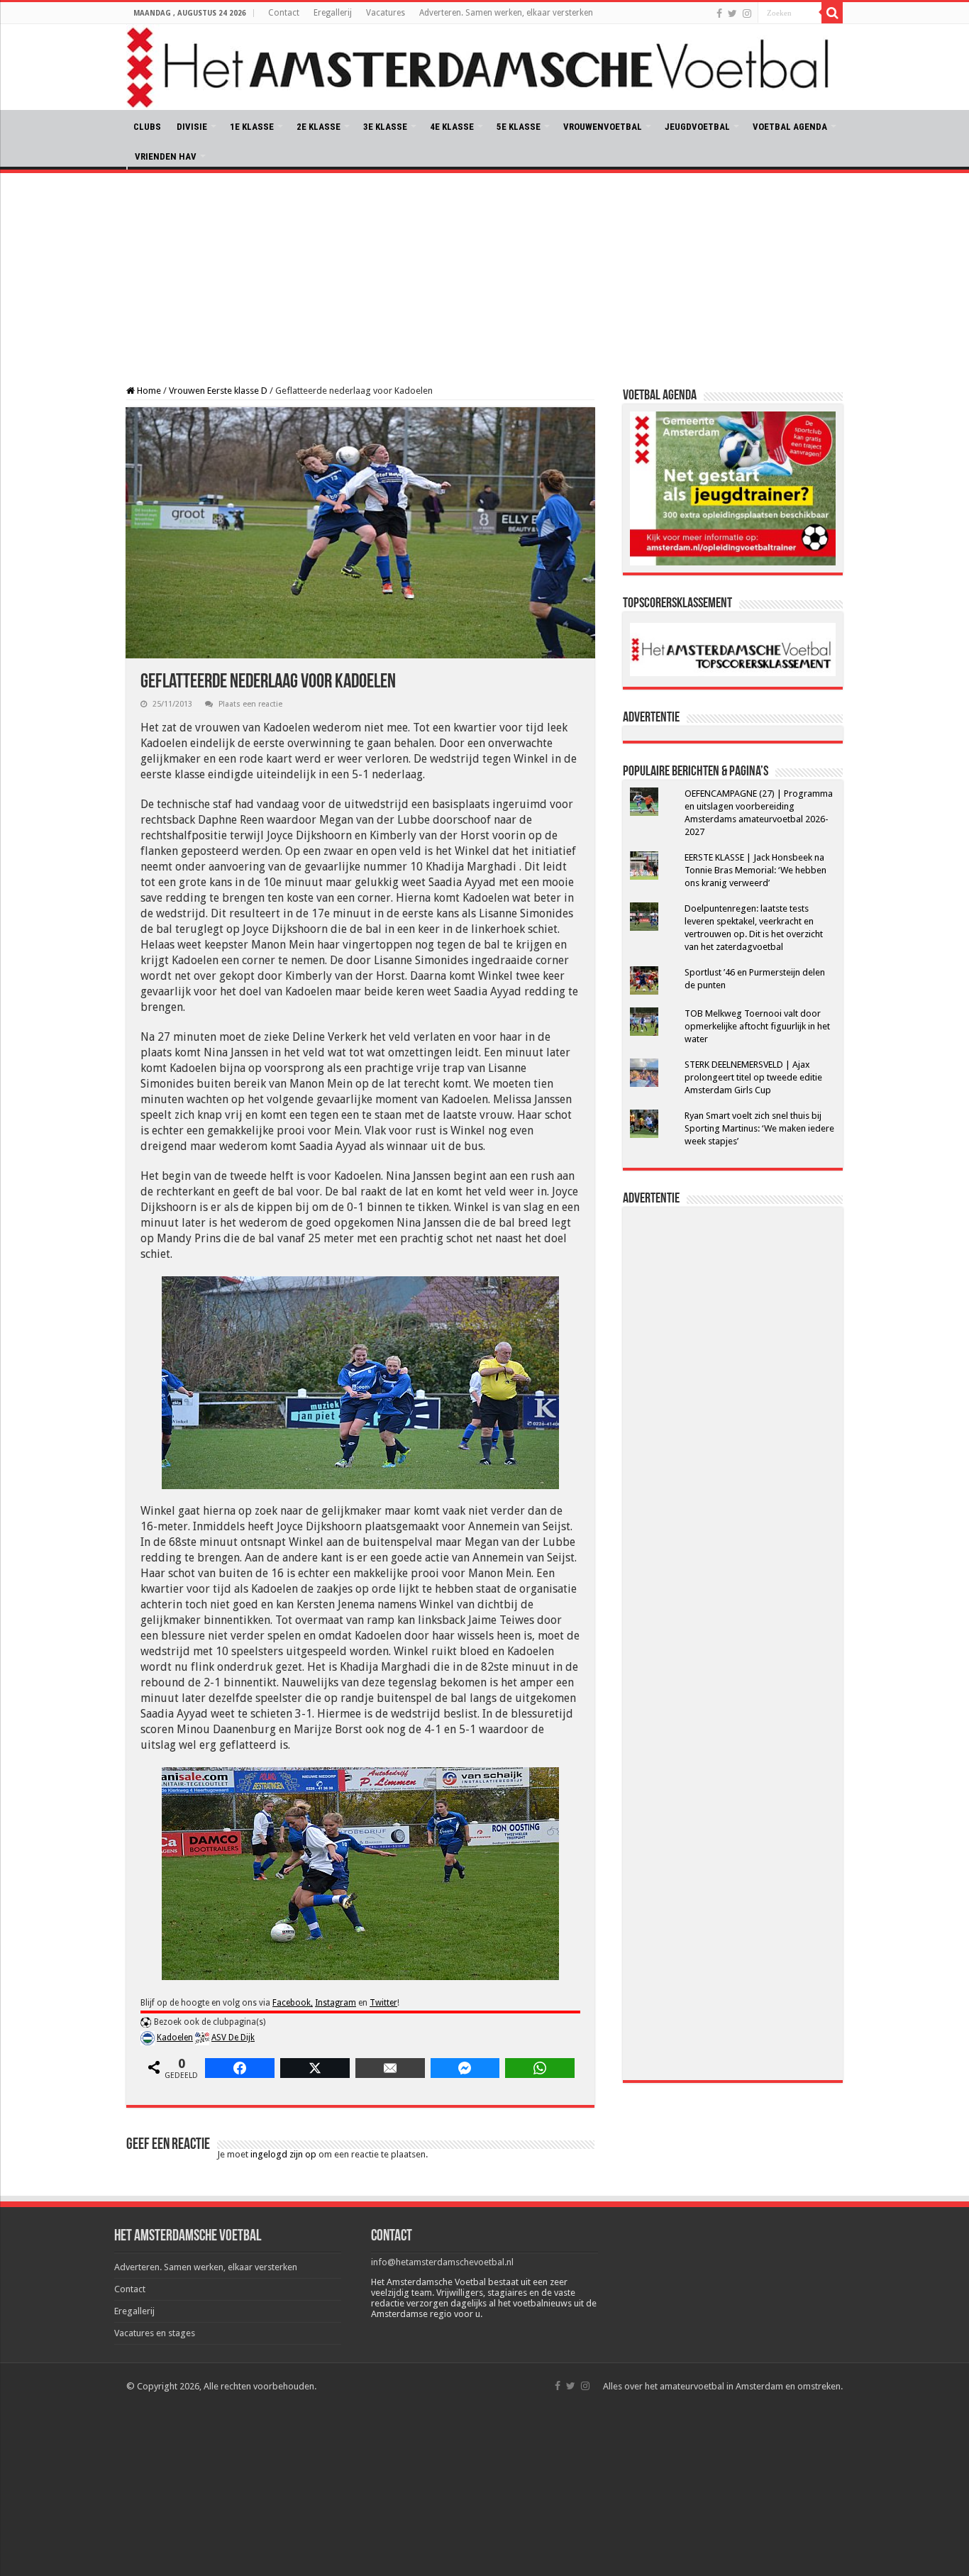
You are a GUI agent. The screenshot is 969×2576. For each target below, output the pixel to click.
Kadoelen (175, 2038)
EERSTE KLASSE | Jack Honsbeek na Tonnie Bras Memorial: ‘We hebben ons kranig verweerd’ (755, 870)
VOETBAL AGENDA (790, 127)
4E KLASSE (452, 127)
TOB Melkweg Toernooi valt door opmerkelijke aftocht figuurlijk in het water (757, 1026)
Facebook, (293, 2003)
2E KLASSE (319, 127)
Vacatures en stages (155, 2333)
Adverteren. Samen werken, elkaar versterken (506, 13)
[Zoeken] (832, 13)
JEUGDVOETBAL (697, 127)
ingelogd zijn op (283, 2154)
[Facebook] (719, 13)
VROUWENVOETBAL (603, 127)
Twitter (383, 2003)
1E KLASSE (252, 127)
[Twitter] (732, 13)
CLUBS (147, 127)
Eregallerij (333, 13)
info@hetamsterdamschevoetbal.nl (442, 2262)
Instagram (336, 2003)
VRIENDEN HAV (166, 156)
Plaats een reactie (250, 704)
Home (148, 391)
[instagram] (747, 13)
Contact (284, 13)
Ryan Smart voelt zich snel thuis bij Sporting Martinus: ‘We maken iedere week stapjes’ (759, 1128)
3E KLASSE (385, 127)
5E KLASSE (519, 127)
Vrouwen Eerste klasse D (218, 391)
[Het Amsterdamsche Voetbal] (484, 67)
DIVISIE (192, 127)
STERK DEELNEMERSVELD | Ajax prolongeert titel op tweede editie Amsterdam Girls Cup (753, 1077)
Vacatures (386, 13)
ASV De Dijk (233, 2038)
